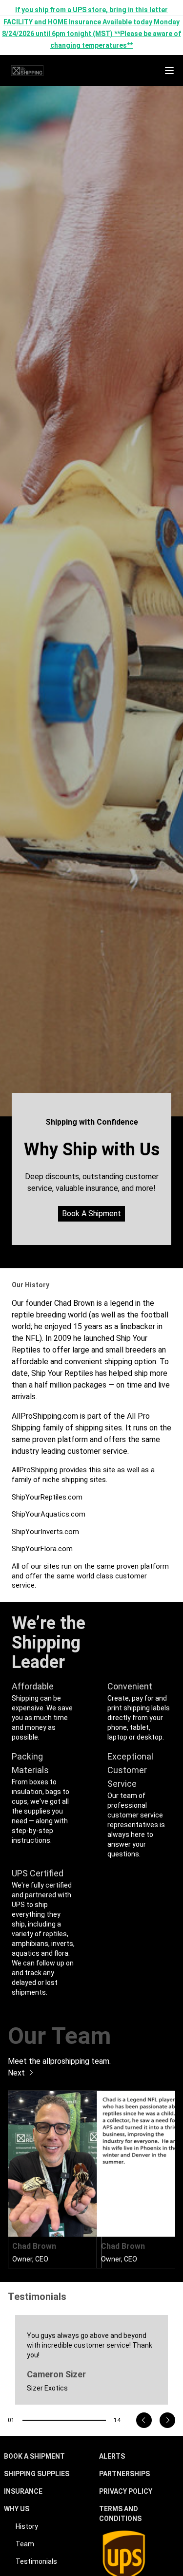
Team (25, 2544)
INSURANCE (23, 2491)
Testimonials (36, 2561)
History (27, 2526)
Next (17, 2073)
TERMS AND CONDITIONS (120, 2514)
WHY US (17, 2509)
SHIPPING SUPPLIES (37, 2474)
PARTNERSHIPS (124, 2474)
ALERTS (112, 2456)
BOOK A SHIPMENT (34, 2456)
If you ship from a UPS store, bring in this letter (91, 10)
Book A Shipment (91, 1214)
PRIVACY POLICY (126, 2491)
